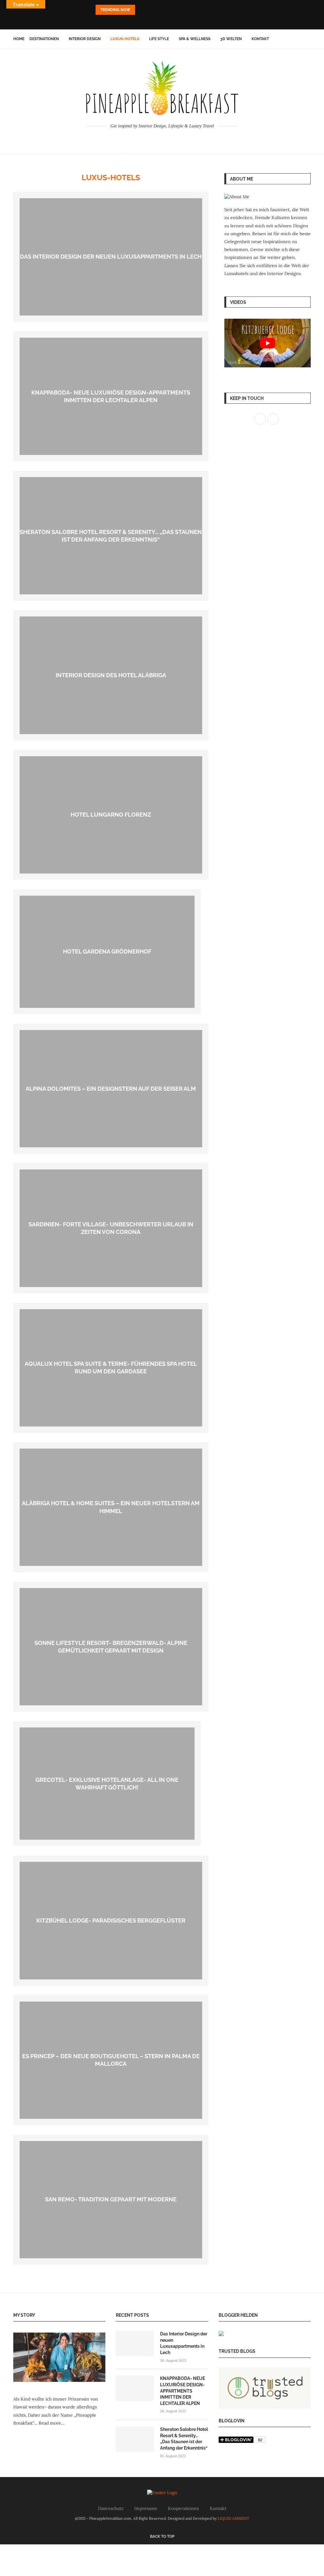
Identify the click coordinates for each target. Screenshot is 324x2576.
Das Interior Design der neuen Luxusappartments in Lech (111, 257)
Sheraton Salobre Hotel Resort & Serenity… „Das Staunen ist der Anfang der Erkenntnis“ (184, 2439)
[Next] (149, 10)
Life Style (159, 39)
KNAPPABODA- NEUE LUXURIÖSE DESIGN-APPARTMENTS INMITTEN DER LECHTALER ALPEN (183, 2391)
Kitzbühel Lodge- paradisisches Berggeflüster (111, 1920)
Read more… (52, 2423)
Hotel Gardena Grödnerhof (107, 951)
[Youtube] (171, 21)
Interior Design (85, 39)
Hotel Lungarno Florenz (111, 815)
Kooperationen (184, 2508)
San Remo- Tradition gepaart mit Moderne (111, 2199)
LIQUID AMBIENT (234, 2518)
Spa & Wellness (195, 39)
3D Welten (231, 39)
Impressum (146, 2508)
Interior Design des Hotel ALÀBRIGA (111, 675)
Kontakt (260, 39)
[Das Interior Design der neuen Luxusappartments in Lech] (135, 2344)
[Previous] (141, 10)
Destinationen (44, 39)
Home (19, 39)
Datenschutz (111, 2508)
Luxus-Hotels (125, 39)
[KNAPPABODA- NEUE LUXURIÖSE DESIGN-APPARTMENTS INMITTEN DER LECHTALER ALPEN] (135, 2388)
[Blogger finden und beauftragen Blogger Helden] (221, 2335)
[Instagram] (162, 21)
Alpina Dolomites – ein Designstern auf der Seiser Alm (111, 1089)
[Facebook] (153, 21)
